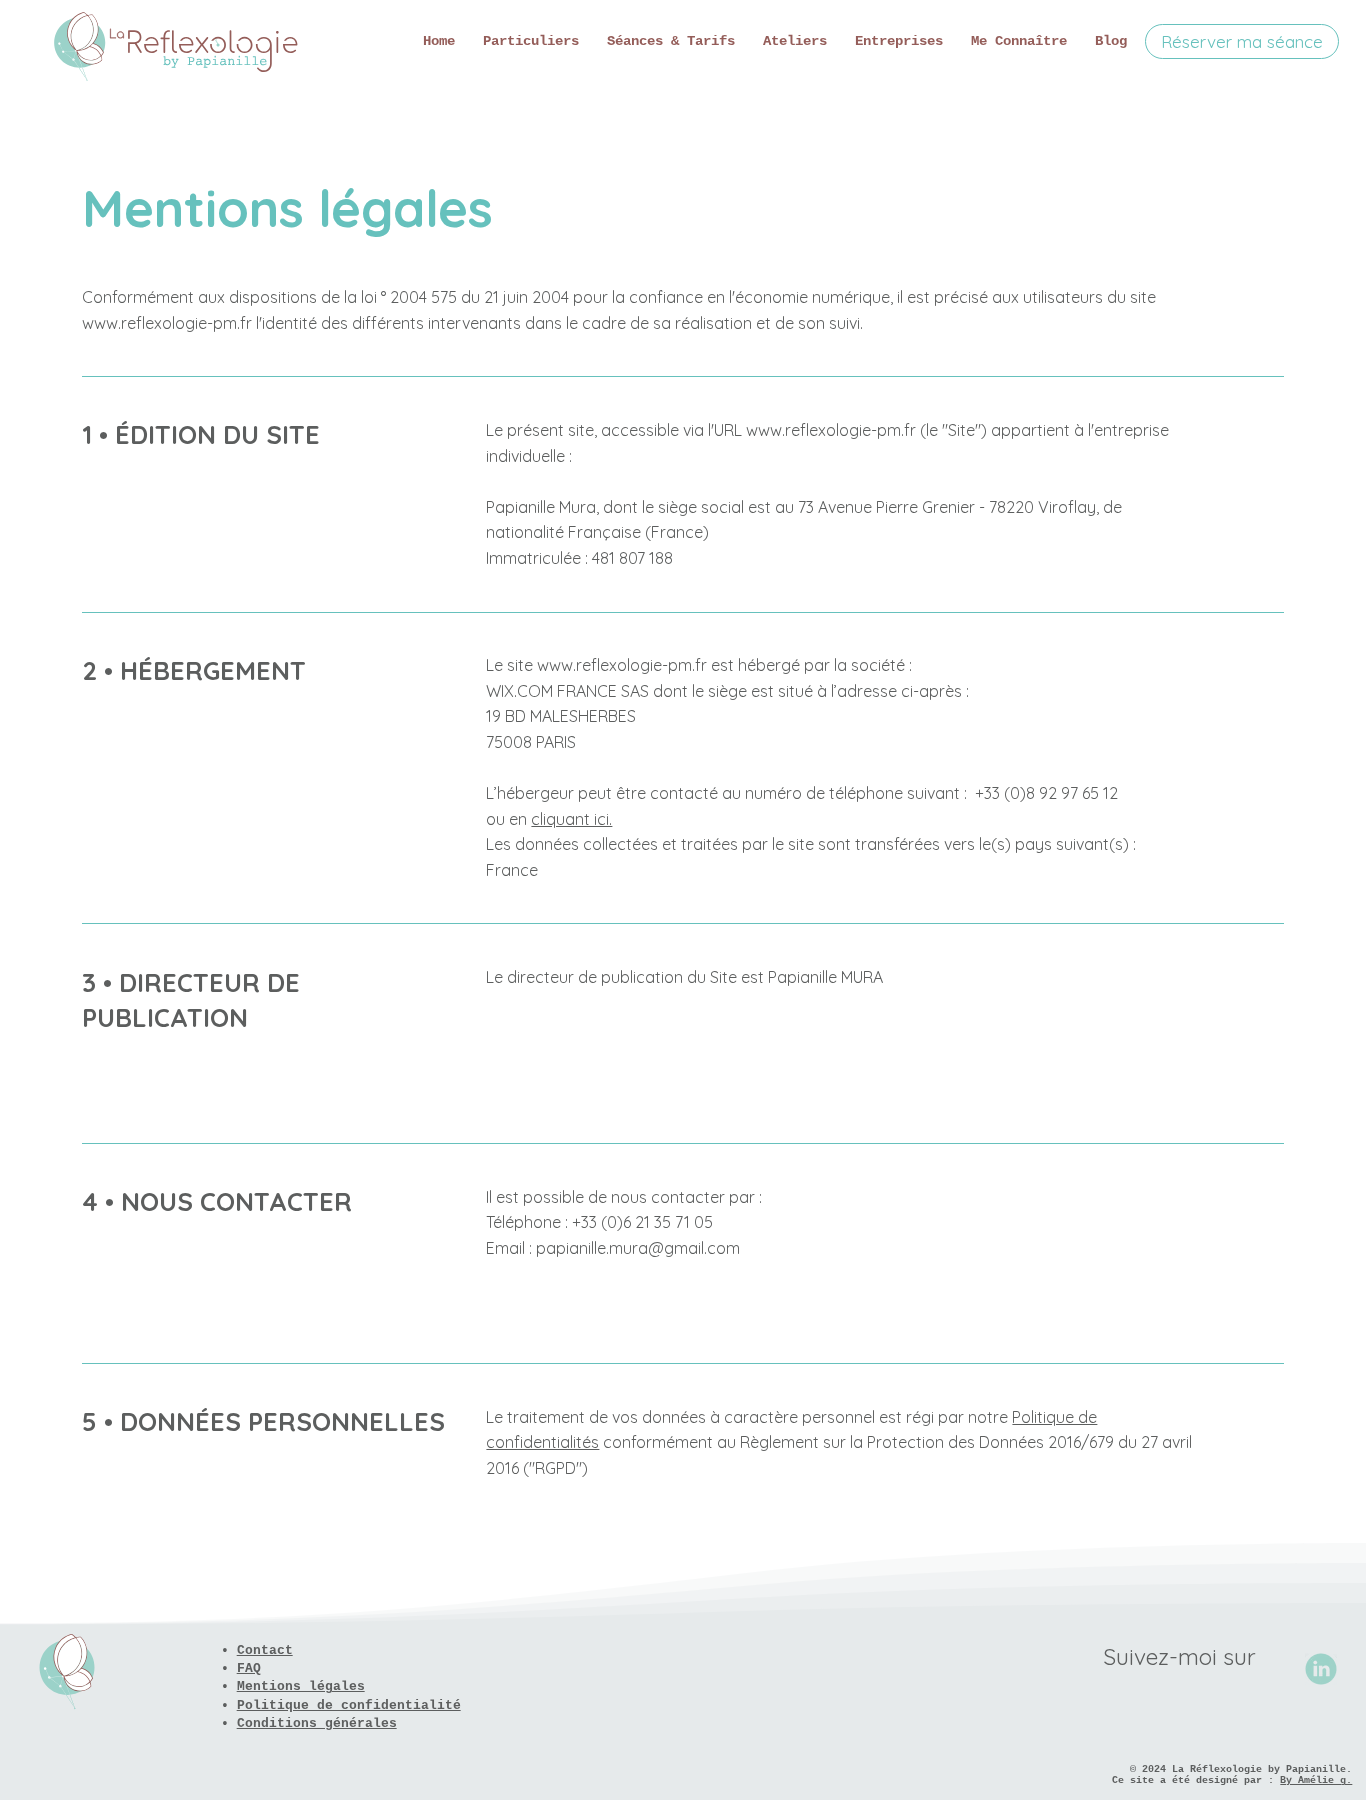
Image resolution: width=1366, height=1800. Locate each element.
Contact (265, 1650)
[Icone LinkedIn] (1321, 1669)
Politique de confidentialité (349, 1705)
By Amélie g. (1316, 1780)
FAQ (249, 1668)
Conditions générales (317, 1723)
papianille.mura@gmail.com (638, 1248)
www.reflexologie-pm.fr (831, 430)
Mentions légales (301, 1686)
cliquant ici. (571, 819)
